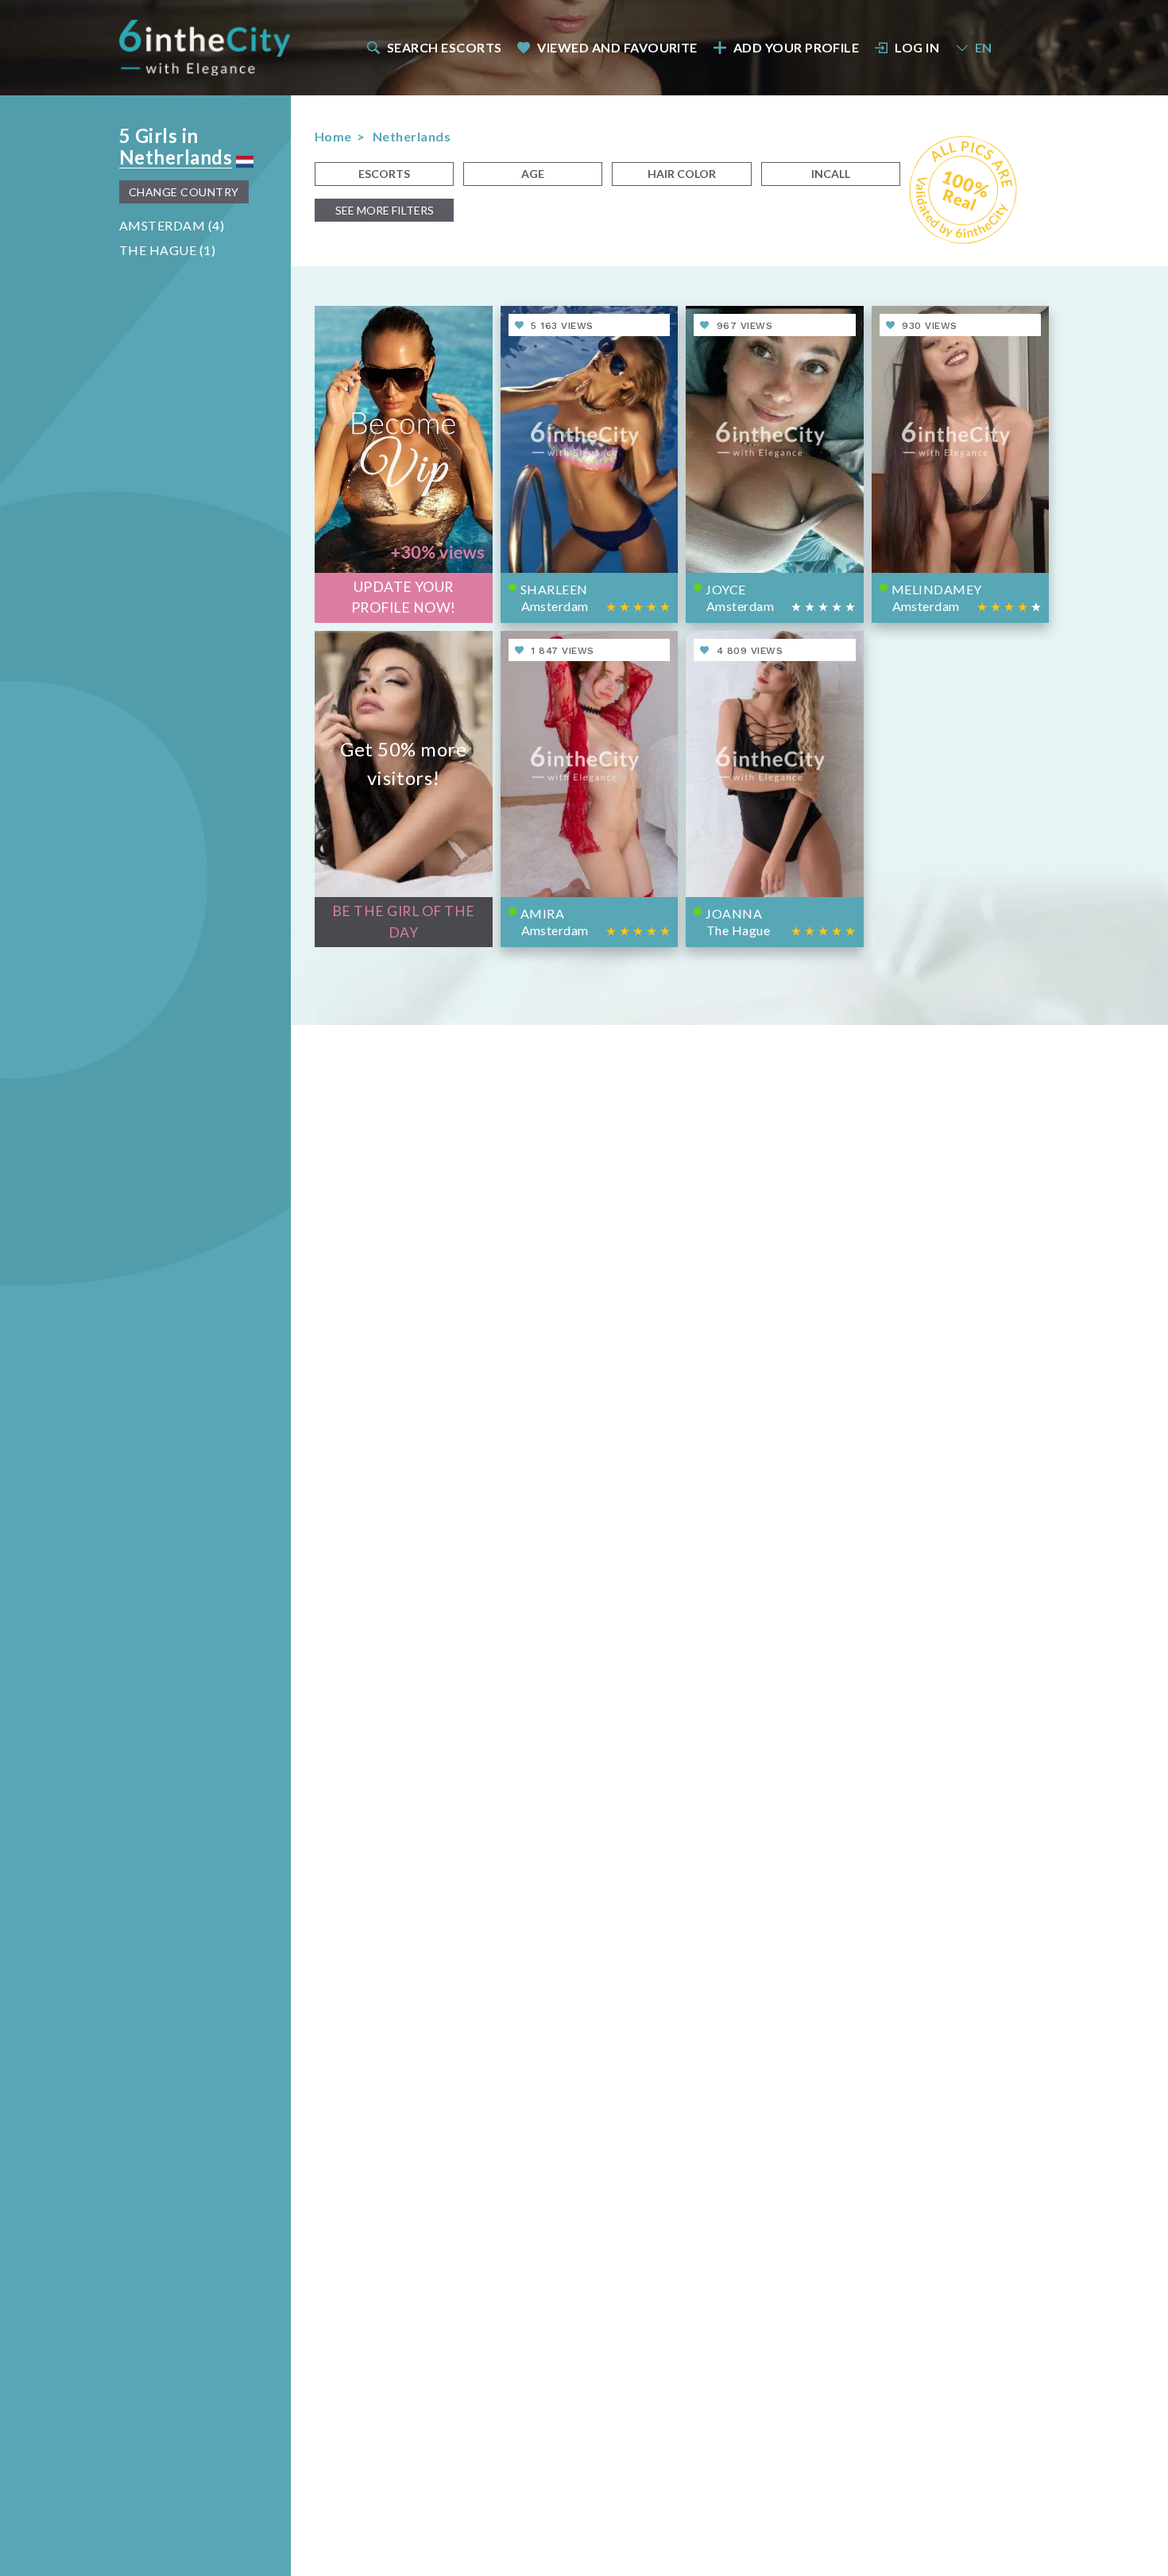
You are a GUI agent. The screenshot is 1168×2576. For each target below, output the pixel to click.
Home (333, 136)
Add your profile (797, 47)
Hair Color (682, 174)
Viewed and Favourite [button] (617, 47)
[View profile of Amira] (590, 789)
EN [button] (984, 47)
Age (533, 174)
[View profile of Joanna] (775, 789)
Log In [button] (917, 47)
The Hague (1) (167, 250)
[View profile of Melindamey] (961, 464)
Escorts (384, 174)
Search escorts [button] (445, 47)
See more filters (385, 210)
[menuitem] (433, 47)
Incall (831, 174)
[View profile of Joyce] (775, 464)
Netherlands (176, 157)
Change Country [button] (184, 192)
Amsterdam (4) (172, 225)
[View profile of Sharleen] (590, 464)
